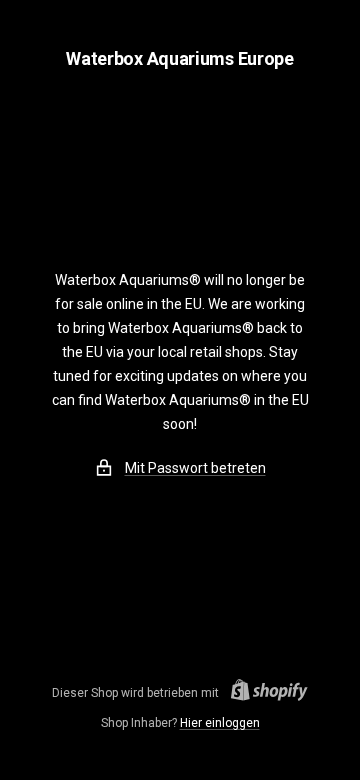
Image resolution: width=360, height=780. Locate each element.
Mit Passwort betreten (195, 468)
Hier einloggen (220, 723)
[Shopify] (263, 692)
